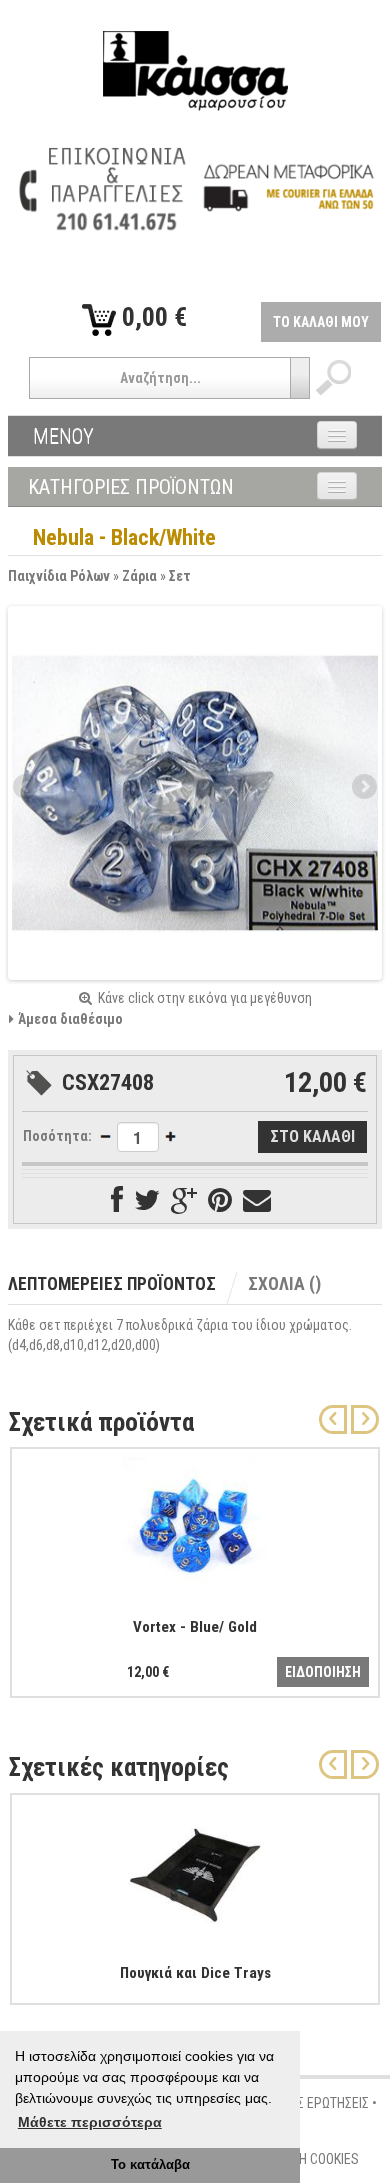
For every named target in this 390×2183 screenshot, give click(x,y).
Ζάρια (139, 576)
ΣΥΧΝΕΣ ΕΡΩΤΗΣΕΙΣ (314, 2103)
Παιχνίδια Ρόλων (59, 576)
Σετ (180, 576)
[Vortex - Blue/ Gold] (195, 1524)
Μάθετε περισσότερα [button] (90, 2122)
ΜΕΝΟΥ (63, 436)
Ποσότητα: (57, 1136)
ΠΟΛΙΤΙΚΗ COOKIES (307, 2159)
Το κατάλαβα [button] (150, 2165)
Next (363, 788)
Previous (27, 788)
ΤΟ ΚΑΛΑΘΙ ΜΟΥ (321, 322)
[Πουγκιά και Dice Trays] (195, 1870)
